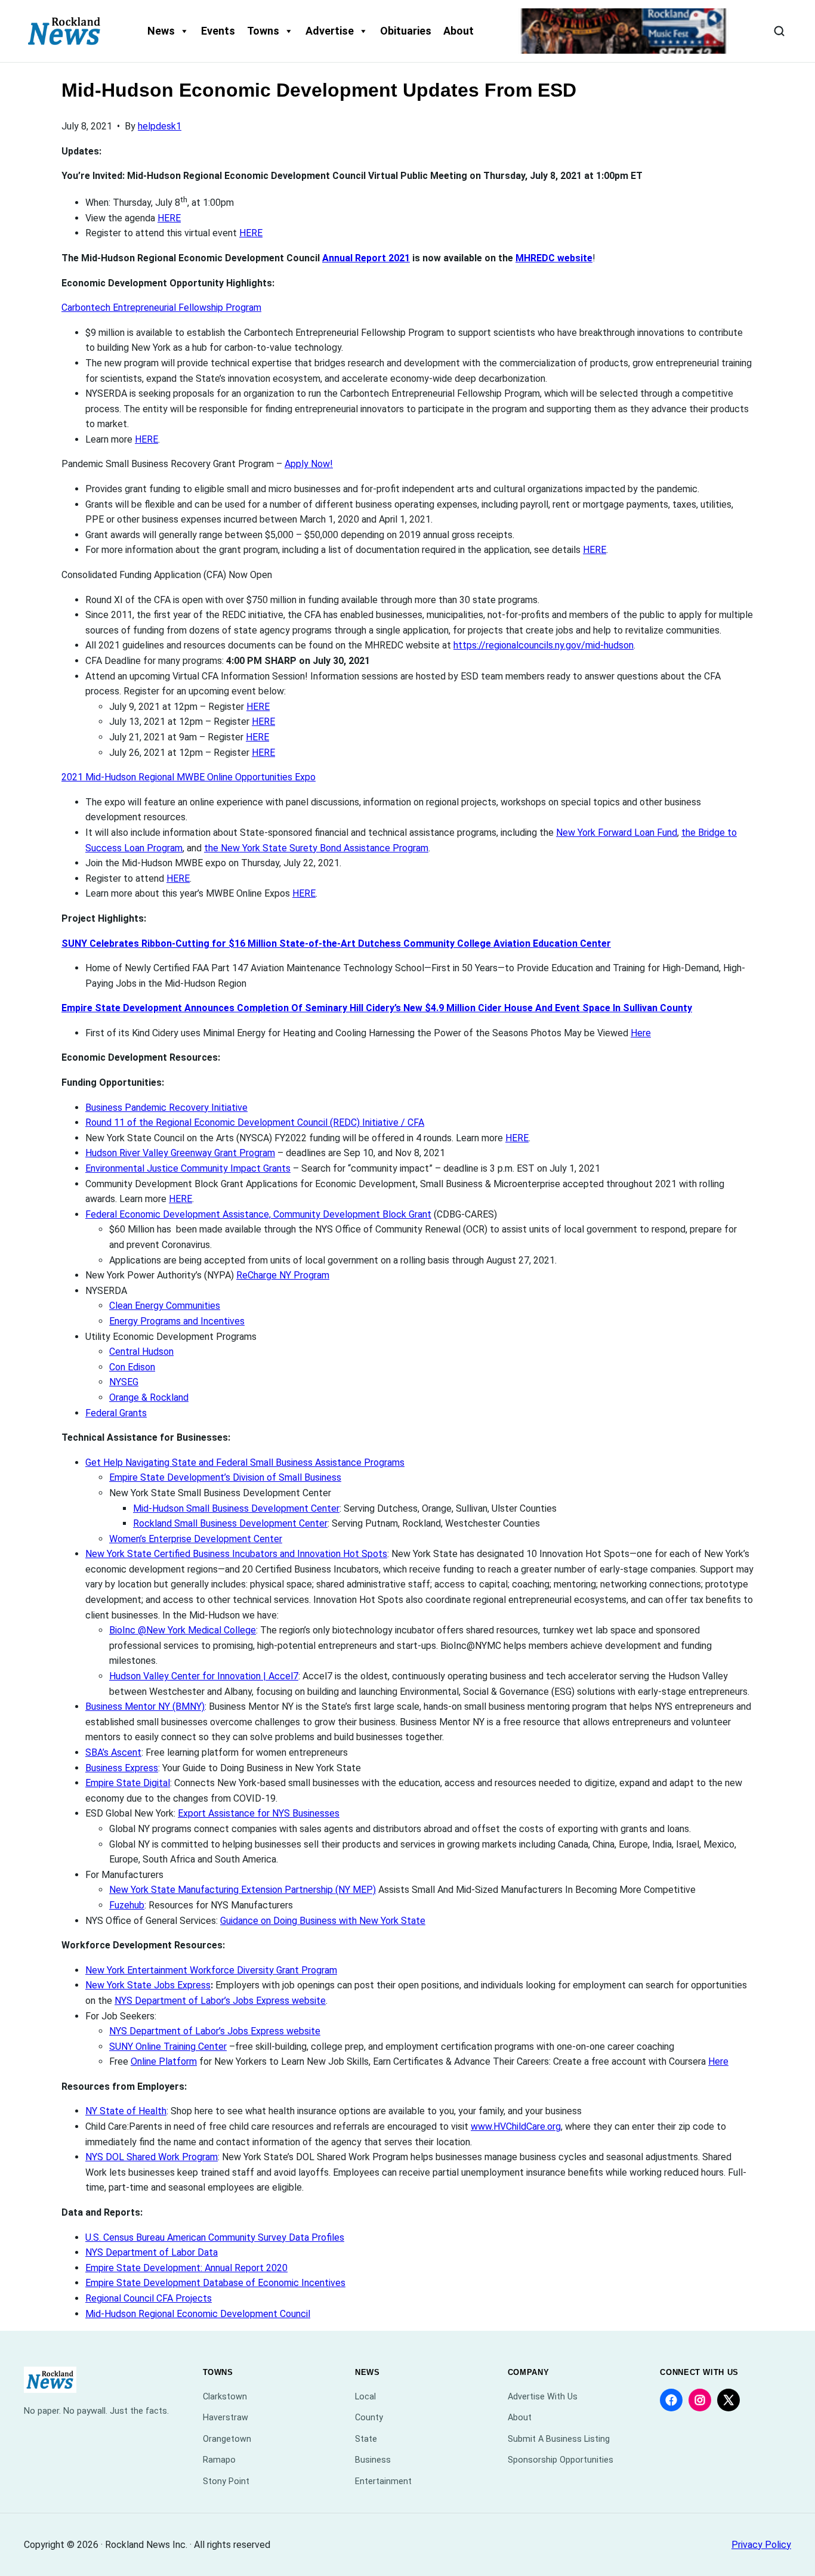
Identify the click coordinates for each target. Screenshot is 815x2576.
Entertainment (383, 2481)
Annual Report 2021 (366, 258)
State (366, 2439)
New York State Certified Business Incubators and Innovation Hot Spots (236, 1554)
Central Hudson (141, 1352)
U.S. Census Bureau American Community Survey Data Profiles (215, 2237)
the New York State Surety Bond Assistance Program (316, 848)
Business (373, 2460)
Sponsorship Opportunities (561, 2460)
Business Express (122, 1768)
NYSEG (124, 1382)
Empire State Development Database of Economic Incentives (215, 2283)
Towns (263, 31)
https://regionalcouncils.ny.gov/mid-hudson (544, 645)
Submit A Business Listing (559, 2439)
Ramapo (219, 2460)
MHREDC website (554, 258)
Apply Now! (309, 464)
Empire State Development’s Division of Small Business (225, 1477)
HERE (169, 218)
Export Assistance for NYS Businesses (259, 1813)
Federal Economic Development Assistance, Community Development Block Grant (258, 1214)
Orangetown (227, 2439)
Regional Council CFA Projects (149, 2298)
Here (641, 1033)
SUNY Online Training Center (168, 2047)
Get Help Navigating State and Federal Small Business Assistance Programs (245, 1462)
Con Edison (132, 1367)
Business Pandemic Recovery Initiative (166, 1108)
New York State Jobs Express (148, 1985)
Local (365, 2397)
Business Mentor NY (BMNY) (145, 1706)
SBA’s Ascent (113, 1752)
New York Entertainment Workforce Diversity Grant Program (211, 1970)
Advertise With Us (543, 2397)
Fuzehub (127, 1905)
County (369, 2418)
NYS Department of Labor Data (152, 2252)
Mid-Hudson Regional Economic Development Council (198, 2314)
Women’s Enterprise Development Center (196, 1539)
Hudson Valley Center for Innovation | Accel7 (204, 1676)
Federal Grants (116, 1413)
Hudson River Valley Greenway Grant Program (180, 1153)
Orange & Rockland (149, 1397)
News (161, 31)
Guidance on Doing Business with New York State (323, 1921)
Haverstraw (226, 2418)
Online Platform (164, 2061)
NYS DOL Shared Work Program (152, 2157)
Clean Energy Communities (165, 1306)
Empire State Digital (128, 1783)
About (459, 31)
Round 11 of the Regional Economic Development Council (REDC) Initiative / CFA (255, 1122)
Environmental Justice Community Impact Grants (188, 1168)
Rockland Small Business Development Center (230, 1523)
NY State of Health (126, 2111)
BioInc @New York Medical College (183, 1630)
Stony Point (226, 2481)
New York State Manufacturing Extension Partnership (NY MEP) (243, 1890)
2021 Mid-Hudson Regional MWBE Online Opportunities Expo (189, 777)
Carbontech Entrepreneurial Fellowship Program (161, 308)
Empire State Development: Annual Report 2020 (186, 2268)
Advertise (330, 31)
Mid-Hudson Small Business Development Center (236, 1508)
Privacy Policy (761, 2545)
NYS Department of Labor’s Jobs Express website (220, 2001)
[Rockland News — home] (64, 31)
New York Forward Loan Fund (617, 833)
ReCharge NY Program (283, 1275)
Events (218, 31)
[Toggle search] (779, 31)
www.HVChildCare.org (516, 2126)
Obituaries (406, 31)
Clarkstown (225, 2397)
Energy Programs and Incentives (177, 1321)
